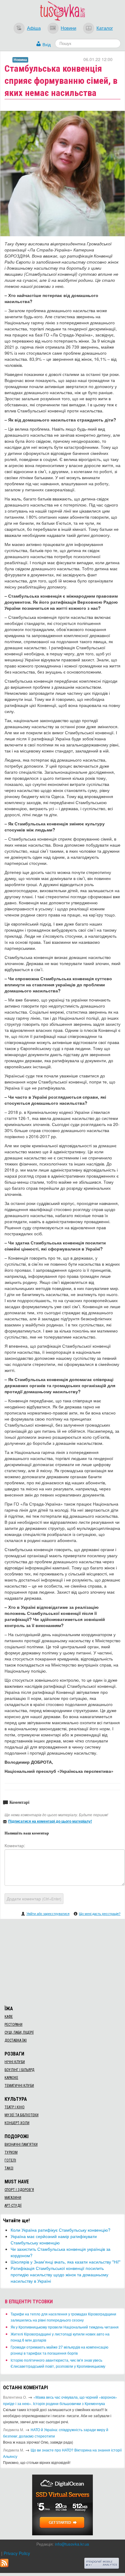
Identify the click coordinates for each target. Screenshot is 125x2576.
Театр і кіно (15, 2107)
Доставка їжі (16, 2040)
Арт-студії (13, 2206)
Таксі (9, 2168)
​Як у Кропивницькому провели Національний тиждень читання (65, 2327)
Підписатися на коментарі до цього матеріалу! (50, 1821)
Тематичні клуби (19, 2086)
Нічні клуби (15, 2062)
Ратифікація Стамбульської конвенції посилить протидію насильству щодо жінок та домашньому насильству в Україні (59, 2274)
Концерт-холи (17, 2123)
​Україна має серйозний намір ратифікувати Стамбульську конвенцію (54, 2239)
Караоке (11, 2078)
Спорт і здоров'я (19, 2190)
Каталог (105, 28)
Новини (68, 28)
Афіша (34, 28)
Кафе (9, 2017)
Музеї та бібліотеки (22, 2115)
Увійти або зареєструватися (48, 1913)
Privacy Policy (17, 2553)
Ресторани (14, 2025)
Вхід (47, 44)
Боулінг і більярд (19, 2070)
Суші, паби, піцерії (19, 2032)
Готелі (10, 2160)
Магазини (13, 2198)
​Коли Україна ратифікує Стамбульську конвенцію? (61, 2230)
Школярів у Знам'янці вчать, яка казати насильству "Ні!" (66, 2262)
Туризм (11, 2152)
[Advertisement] (62, 1961)
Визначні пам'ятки (21, 2144)
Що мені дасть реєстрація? (100, 1913)
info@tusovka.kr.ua (72, 2544)
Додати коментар (34, 1899)
